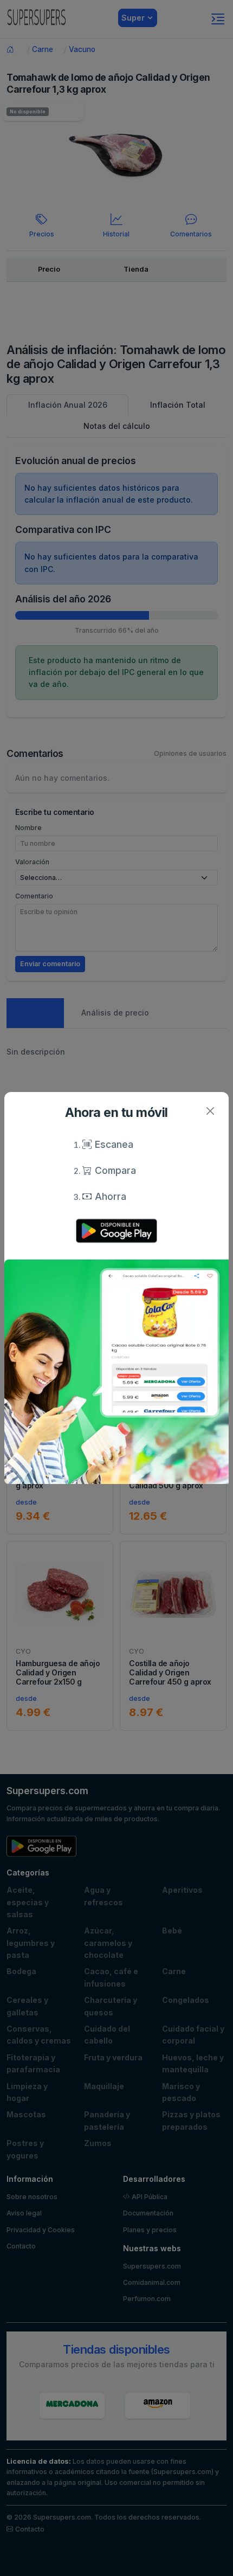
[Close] (210, 1111)
